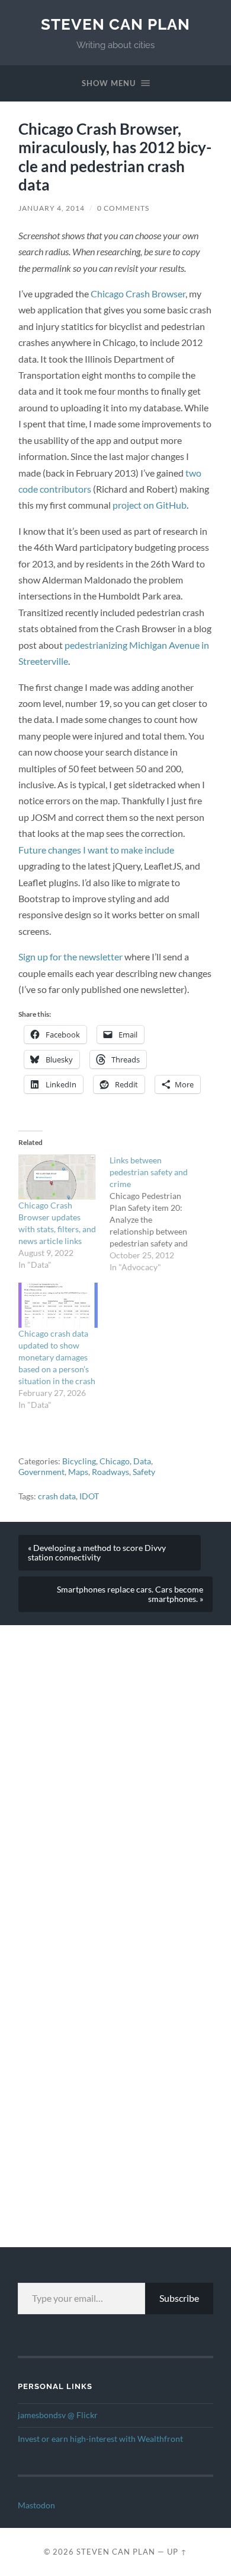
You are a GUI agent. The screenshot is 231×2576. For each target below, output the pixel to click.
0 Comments (123, 208)
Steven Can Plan (115, 24)
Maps (78, 1472)
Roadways (110, 1472)
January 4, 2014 (52, 208)
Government (41, 1472)
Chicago (115, 1461)
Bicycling (79, 1461)
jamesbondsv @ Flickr (58, 2415)
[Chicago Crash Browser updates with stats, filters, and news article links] (58, 1177)
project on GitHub (150, 505)
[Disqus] (115, 1774)
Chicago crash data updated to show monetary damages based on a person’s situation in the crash (57, 1357)
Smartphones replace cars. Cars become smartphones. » (130, 1594)
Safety (144, 1472)
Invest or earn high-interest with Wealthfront (100, 2439)
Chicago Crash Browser (138, 294)
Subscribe (179, 2298)
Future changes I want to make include (96, 850)
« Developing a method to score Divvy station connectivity (97, 1553)
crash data (57, 1496)
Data (142, 1461)
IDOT (89, 1496)
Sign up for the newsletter (70, 957)
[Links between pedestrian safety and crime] (155, 1214)
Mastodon (36, 2505)
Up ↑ (177, 2552)
